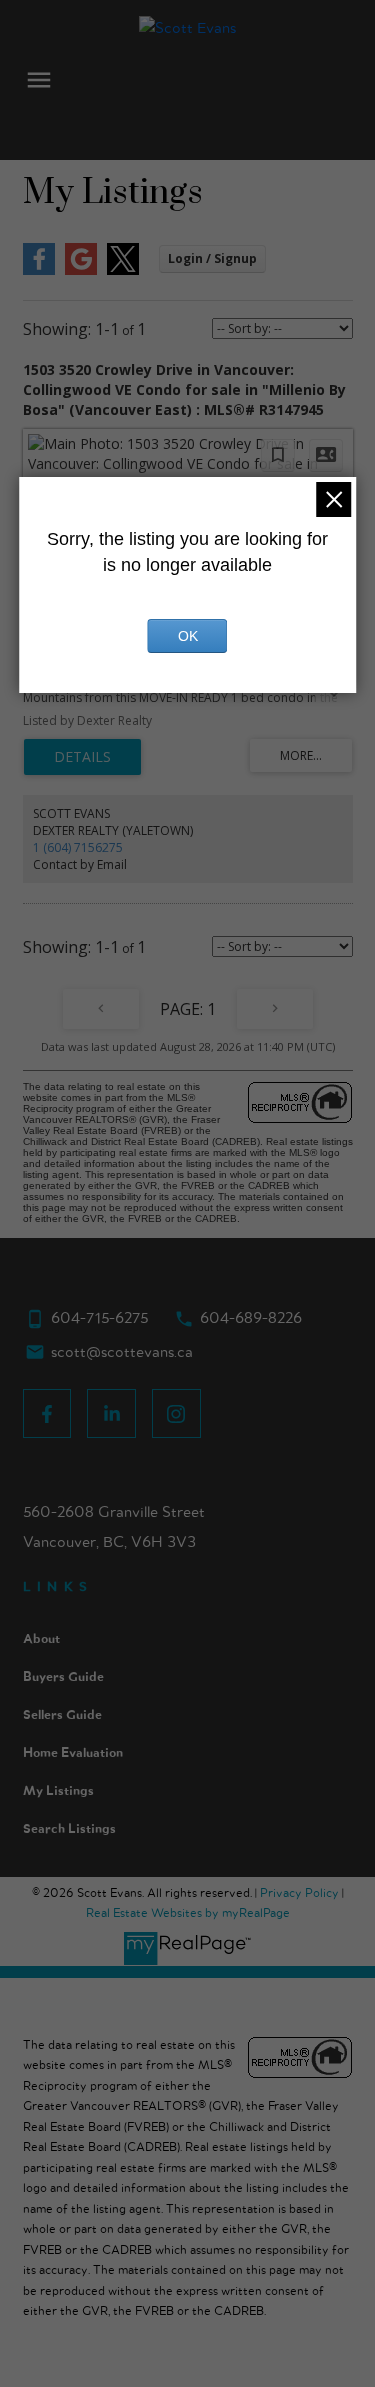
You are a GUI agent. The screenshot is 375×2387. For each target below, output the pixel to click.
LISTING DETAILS (82, 757)
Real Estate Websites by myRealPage (188, 1913)
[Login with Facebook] (39, 270)
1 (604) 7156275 (78, 847)
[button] (47, 1413)
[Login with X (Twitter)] (123, 270)
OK (188, 636)
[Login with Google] (81, 270)
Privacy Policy (299, 1893)
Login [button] (212, 258)
